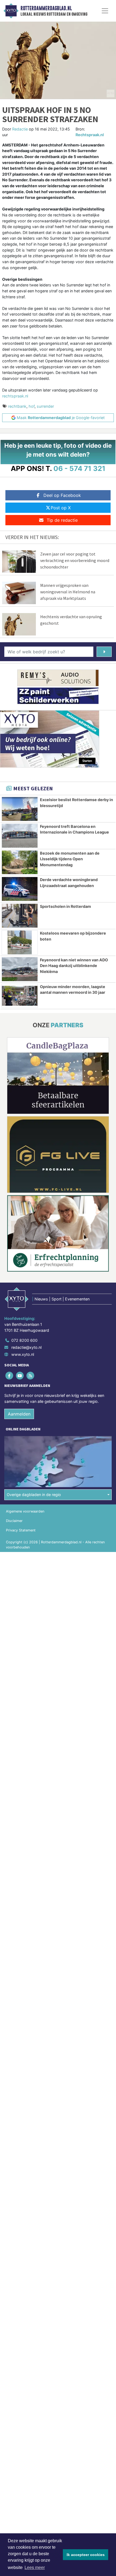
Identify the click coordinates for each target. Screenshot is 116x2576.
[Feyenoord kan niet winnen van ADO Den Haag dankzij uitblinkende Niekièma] (20, 969)
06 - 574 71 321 (79, 468)
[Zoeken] (104, 652)
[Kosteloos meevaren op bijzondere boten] (20, 942)
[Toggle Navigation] (105, 11)
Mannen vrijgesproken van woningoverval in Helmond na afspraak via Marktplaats (68, 592)
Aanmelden (19, 1414)
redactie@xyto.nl (26, 1347)
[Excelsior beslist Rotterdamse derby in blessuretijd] (20, 809)
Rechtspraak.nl (90, 135)
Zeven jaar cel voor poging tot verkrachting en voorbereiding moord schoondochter (75, 560)
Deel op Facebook (62, 495)
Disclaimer (14, 1521)
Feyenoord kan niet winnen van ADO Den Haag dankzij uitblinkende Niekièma (74, 966)
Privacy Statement (21, 1530)
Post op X (61, 508)
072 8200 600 (24, 1340)
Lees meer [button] (35, 2567)
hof (32, 406)
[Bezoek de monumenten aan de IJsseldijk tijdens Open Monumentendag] (20, 862)
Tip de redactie (62, 520)
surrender (45, 406)
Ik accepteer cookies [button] (86, 2555)
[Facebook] (10, 1376)
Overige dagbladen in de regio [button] (34, 1495)
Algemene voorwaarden (25, 1511)
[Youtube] (20, 1376)
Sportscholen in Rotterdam (65, 906)
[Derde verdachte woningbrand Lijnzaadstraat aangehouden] (20, 889)
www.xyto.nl (23, 1354)
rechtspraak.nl (15, 396)
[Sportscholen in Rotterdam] (20, 916)
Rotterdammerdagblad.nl (46, 8)
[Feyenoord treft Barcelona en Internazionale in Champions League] (20, 836)
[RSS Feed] (31, 1376)
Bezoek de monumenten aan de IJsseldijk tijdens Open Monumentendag (70, 859)
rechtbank (17, 406)
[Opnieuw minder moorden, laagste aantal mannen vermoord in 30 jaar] (20, 996)
